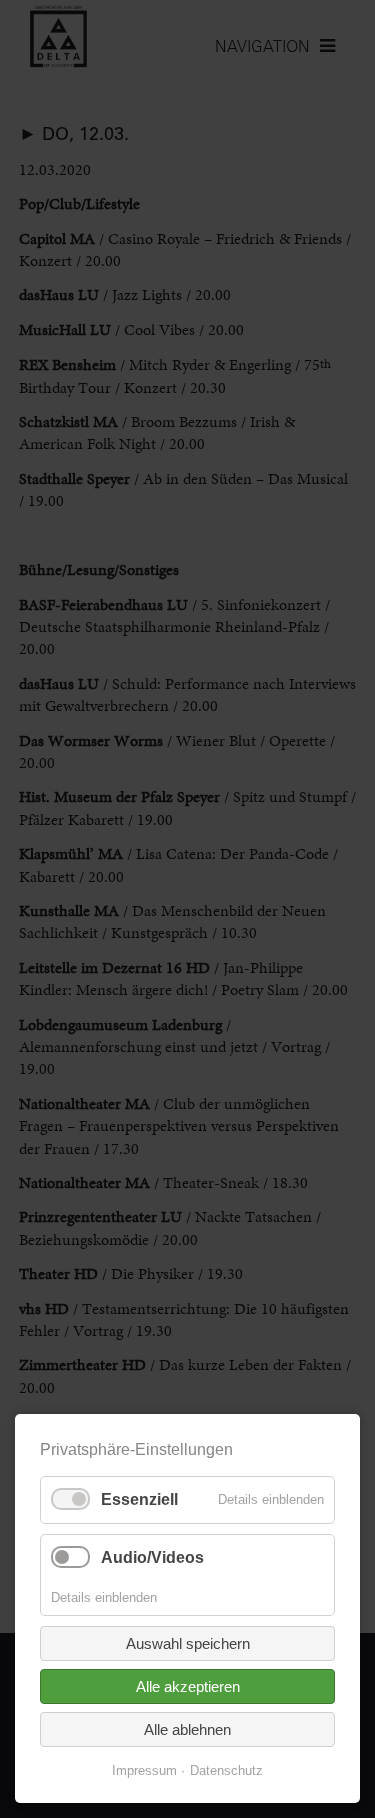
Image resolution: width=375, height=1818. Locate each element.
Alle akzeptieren (188, 1686)
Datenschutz (226, 1770)
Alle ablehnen (187, 1729)
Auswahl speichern (188, 1643)
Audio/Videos (152, 1557)
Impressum (144, 1770)
